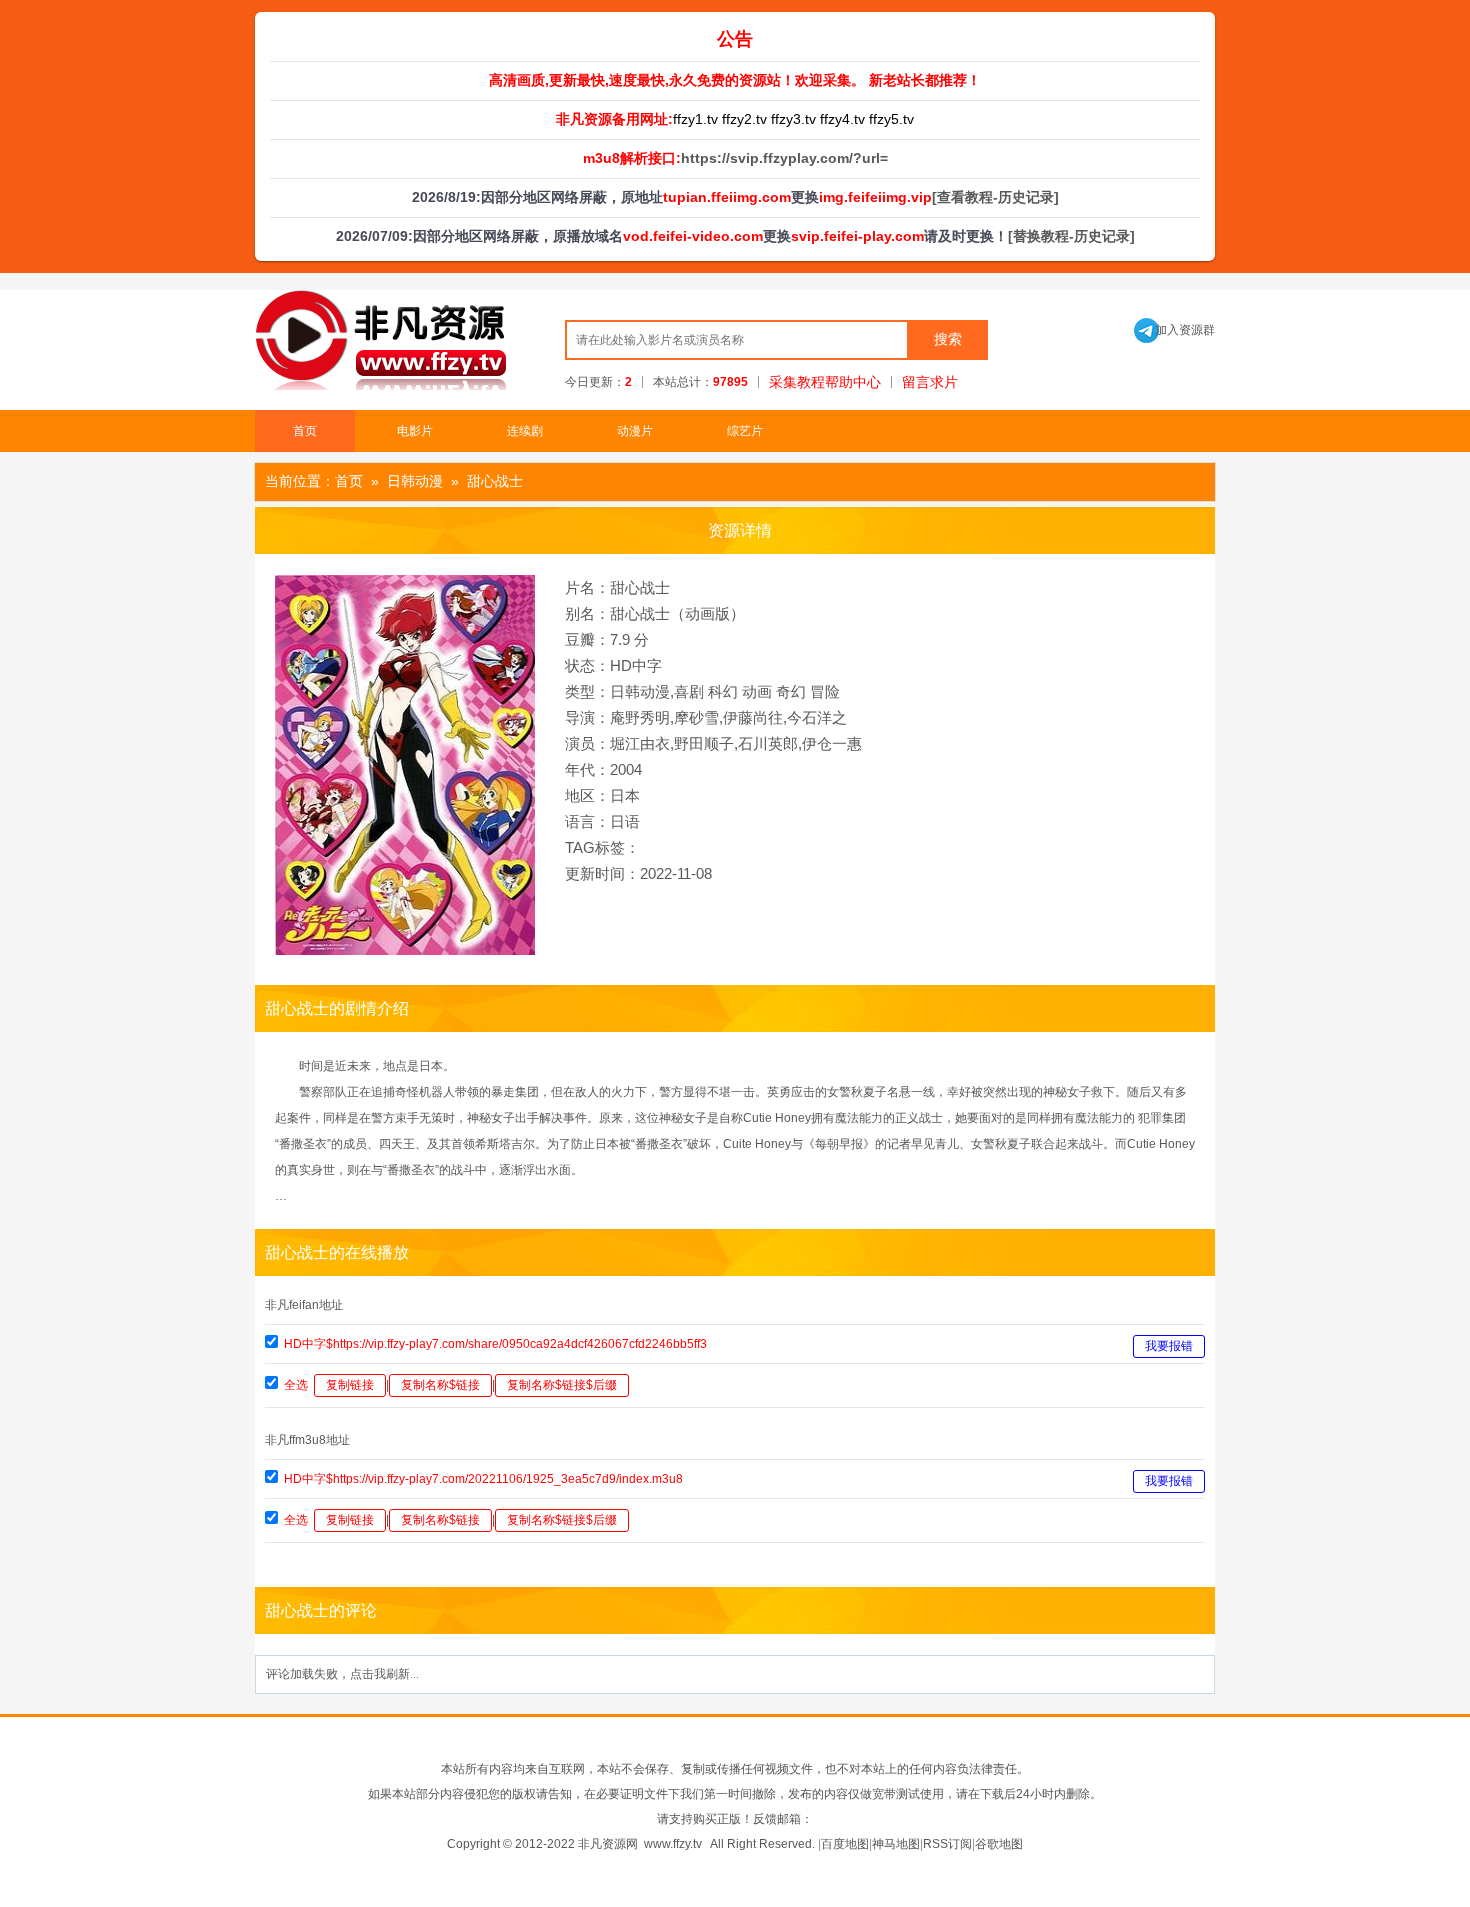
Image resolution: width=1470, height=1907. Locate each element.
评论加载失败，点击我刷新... (342, 1674)
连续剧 (525, 431)
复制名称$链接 (440, 1385)
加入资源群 (1174, 330)
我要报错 (1169, 1346)
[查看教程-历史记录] (995, 197)
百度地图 (845, 1844)
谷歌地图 (999, 1844)
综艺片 (745, 431)
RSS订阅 (947, 1844)
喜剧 (689, 691)
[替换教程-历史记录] (1071, 236)
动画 (757, 691)
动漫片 (635, 431)
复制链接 (350, 1385)
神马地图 (896, 1844)
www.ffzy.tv (673, 1844)
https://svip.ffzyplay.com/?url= (784, 158)
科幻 (723, 691)
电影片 (415, 431)
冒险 (825, 691)
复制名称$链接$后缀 (562, 1385)
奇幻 (791, 691)
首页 (305, 431)
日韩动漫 (415, 481)
